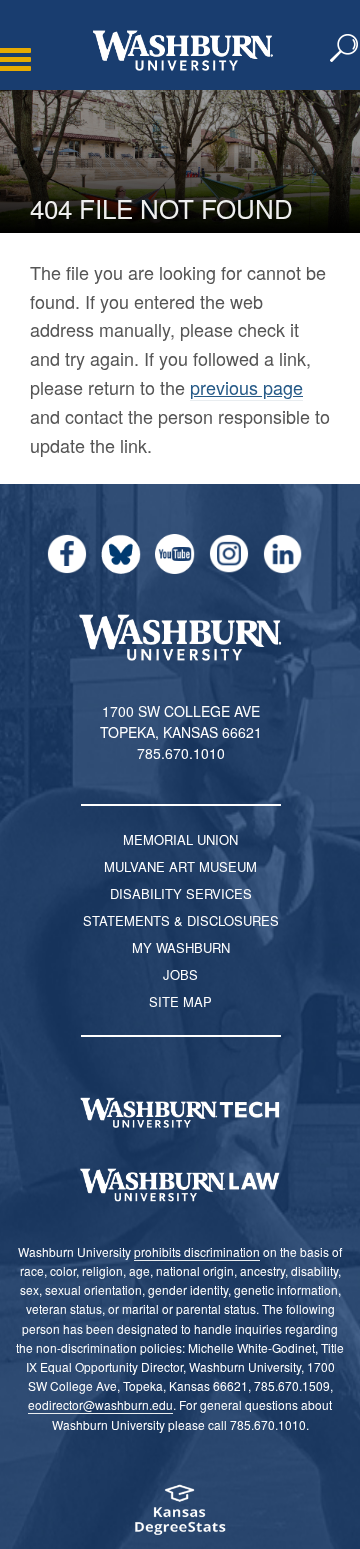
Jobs (180, 974)
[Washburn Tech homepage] (180, 1113)
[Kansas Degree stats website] (180, 1516)
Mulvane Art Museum (180, 866)
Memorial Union (180, 839)
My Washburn (181, 947)
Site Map (180, 1001)
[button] (345, 49)
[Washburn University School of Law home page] (180, 1185)
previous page (246, 387)
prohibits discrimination (197, 1251)
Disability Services (181, 893)
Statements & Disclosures (181, 920)
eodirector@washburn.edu (100, 1404)
